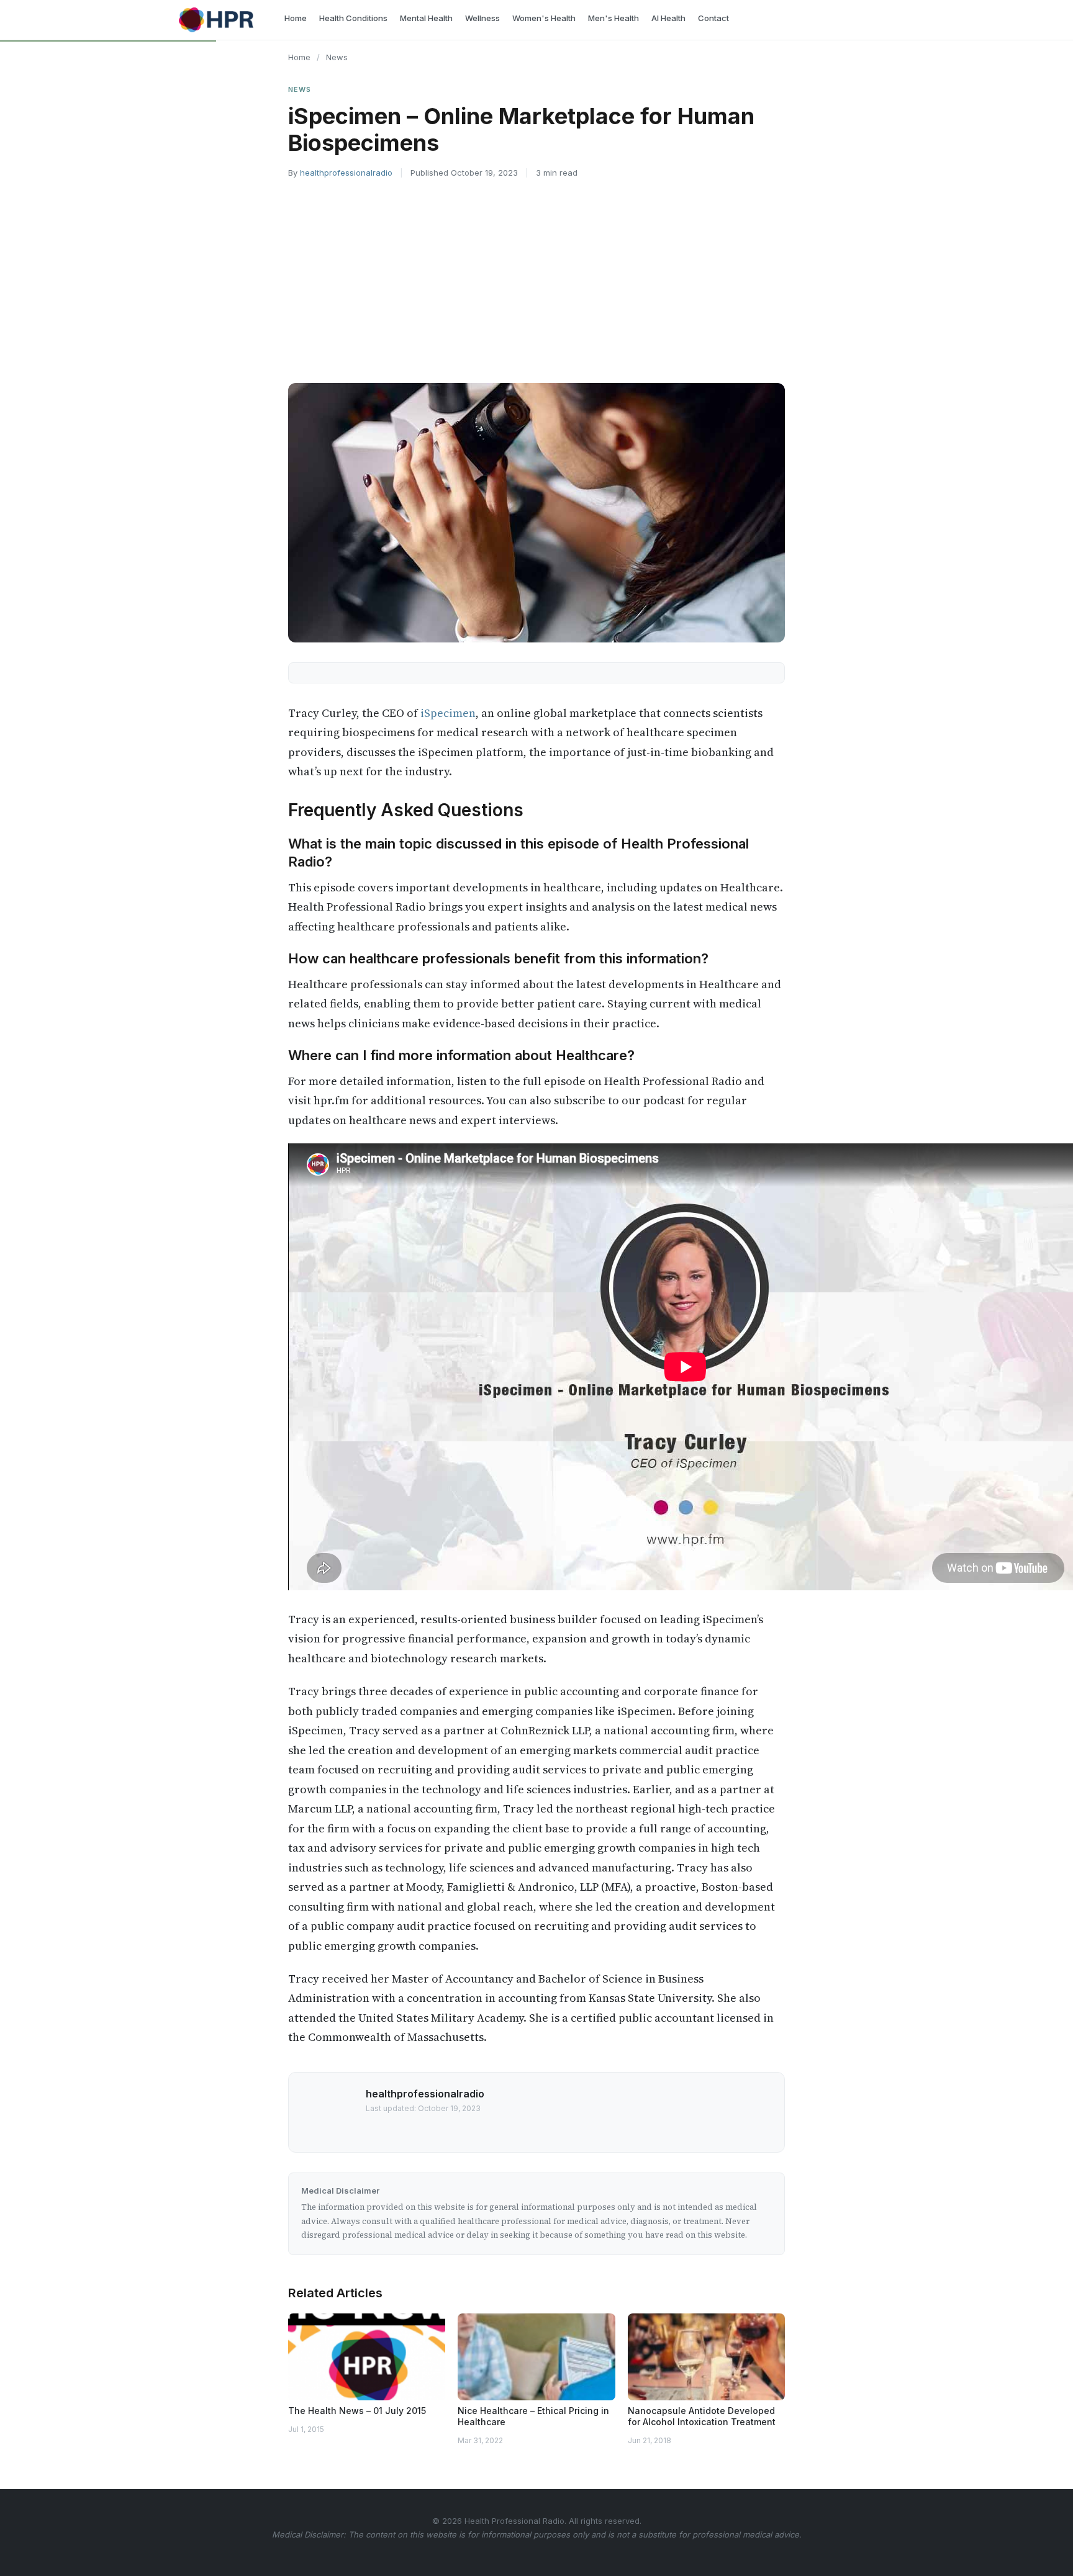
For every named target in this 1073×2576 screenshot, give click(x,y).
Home (299, 57)
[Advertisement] (536, 281)
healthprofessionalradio (346, 173)
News (337, 57)
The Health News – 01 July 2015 (357, 2411)
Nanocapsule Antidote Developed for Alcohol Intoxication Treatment (702, 2416)
